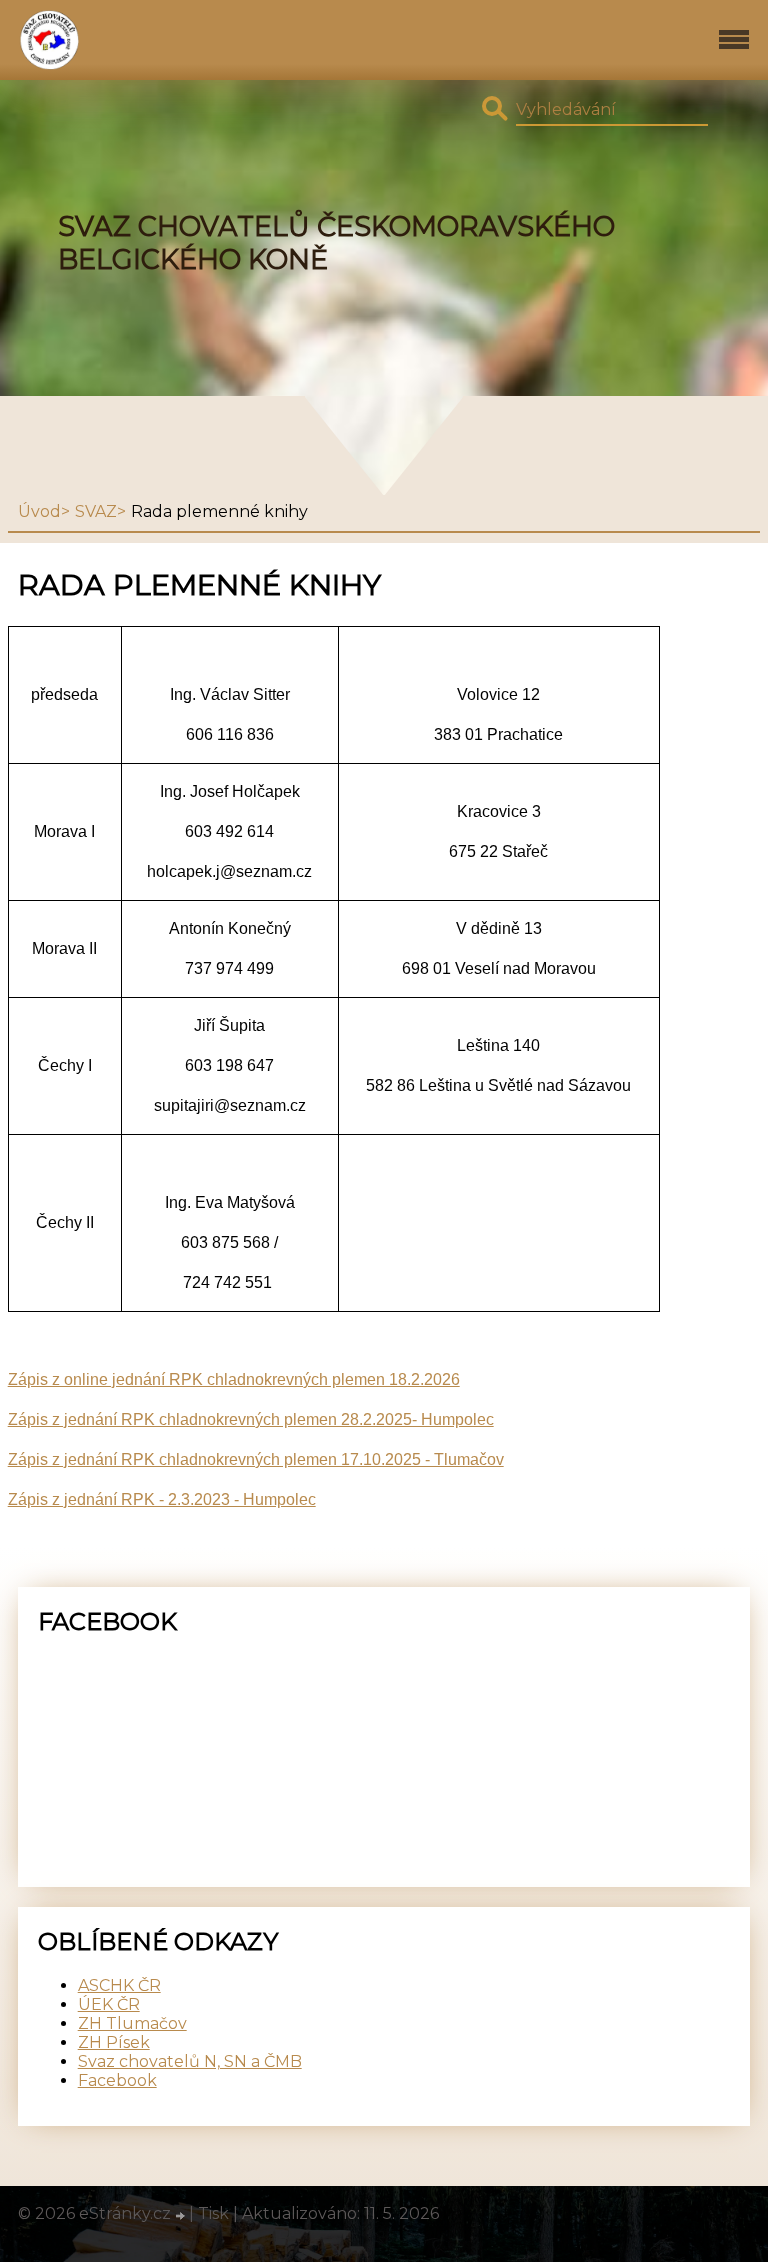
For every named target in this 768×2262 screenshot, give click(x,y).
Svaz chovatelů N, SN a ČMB (190, 2061)
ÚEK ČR (109, 2004)
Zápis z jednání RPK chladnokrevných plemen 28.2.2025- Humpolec (251, 1419)
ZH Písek (114, 2042)
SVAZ (96, 511)
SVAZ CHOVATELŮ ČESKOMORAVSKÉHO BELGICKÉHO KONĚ (336, 243)
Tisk (213, 2213)
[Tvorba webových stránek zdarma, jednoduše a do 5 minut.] (182, 2216)
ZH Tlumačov (132, 2023)
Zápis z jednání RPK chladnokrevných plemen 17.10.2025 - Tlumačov (256, 1459)
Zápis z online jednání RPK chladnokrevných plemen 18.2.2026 (234, 1379)
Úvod (39, 511)
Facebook (117, 2080)
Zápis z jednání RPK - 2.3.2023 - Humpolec (162, 1499)
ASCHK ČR (119, 1985)
